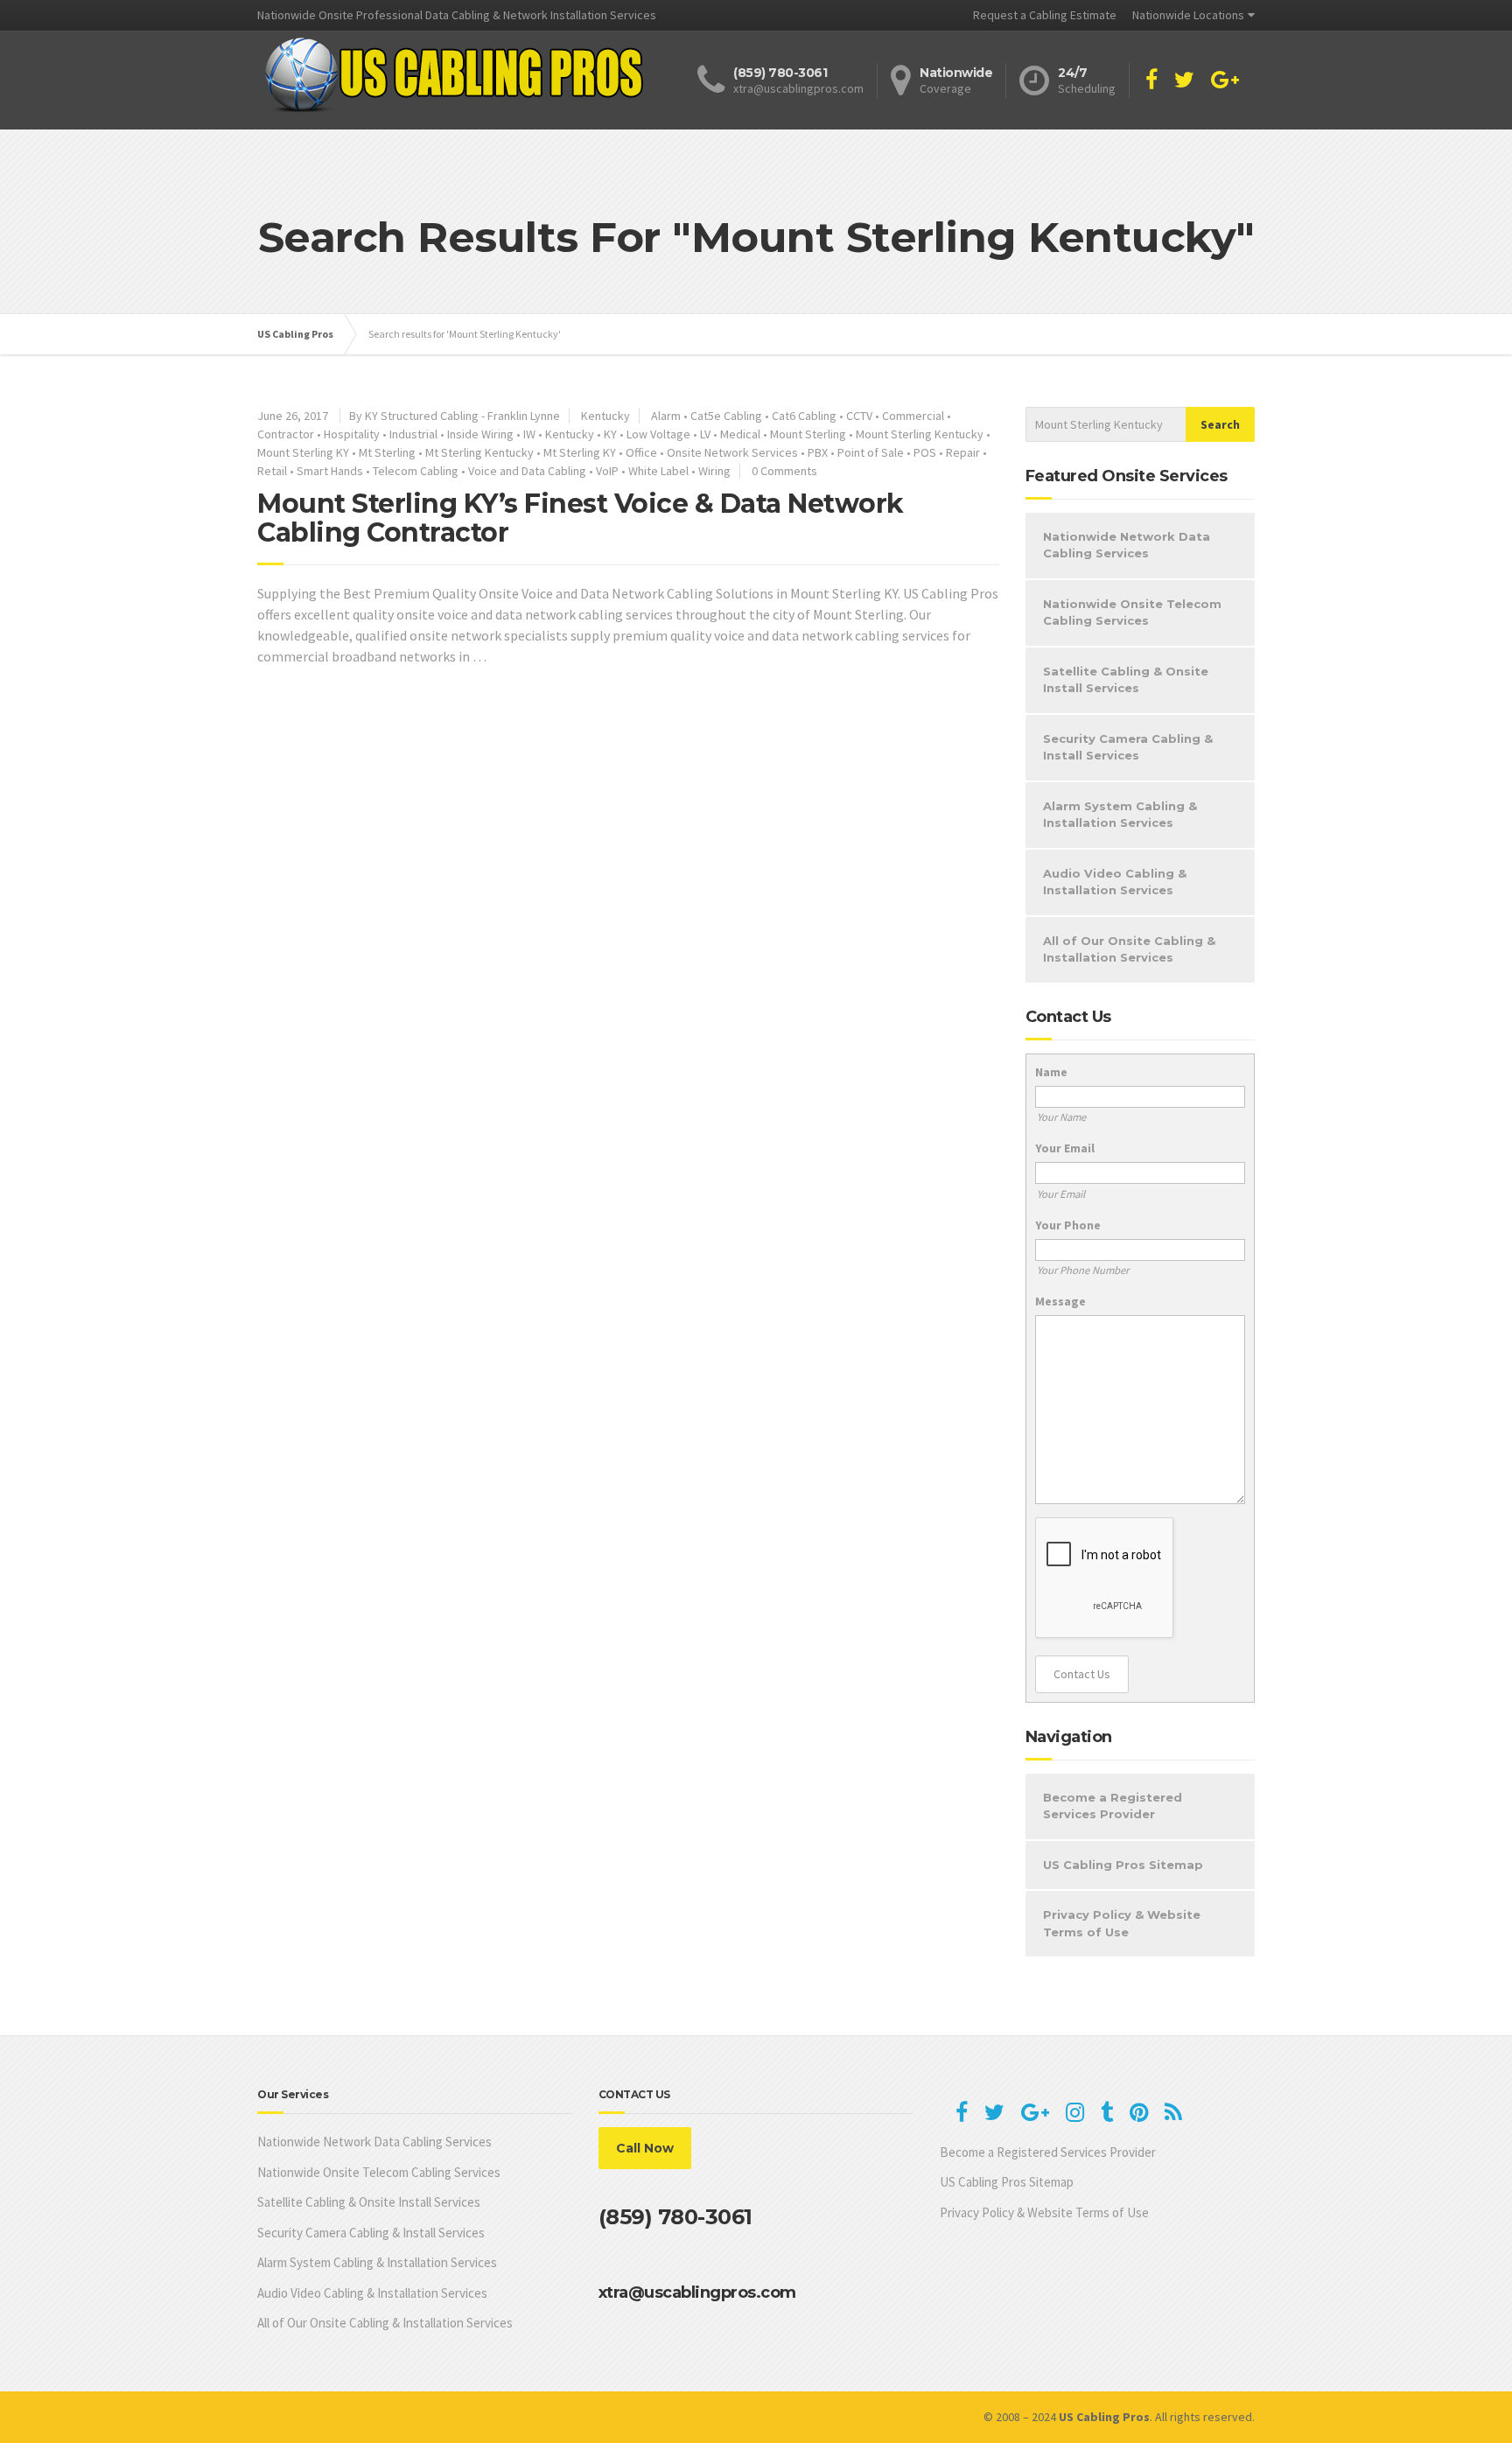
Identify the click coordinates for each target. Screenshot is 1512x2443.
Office (641, 452)
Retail (272, 471)
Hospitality (352, 434)
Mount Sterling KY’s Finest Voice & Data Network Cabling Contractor (581, 518)
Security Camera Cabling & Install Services (1128, 747)
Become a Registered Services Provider (1113, 1806)
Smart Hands (330, 471)
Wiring (714, 471)
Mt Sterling (387, 452)
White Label (658, 471)
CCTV (859, 416)
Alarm (666, 416)
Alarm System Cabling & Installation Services (1120, 815)
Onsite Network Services (732, 452)
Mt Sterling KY (580, 452)
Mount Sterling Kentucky (920, 434)
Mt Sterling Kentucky (479, 452)
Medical (740, 434)
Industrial (413, 434)
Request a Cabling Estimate (1045, 15)
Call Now (645, 2148)
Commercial (913, 416)
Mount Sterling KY (303, 452)
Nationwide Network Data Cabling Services (1127, 545)
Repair (963, 452)
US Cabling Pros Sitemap (1123, 1865)
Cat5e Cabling (726, 416)
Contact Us (1082, 1674)
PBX (818, 452)
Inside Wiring (480, 434)
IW (529, 434)
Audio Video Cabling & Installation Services (1115, 882)
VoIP (607, 471)
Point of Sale (871, 452)
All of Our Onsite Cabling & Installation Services (1129, 949)
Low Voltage (658, 434)
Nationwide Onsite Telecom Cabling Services (1132, 612)
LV (705, 434)
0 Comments (784, 471)
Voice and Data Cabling (527, 471)
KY (610, 434)
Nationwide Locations (1188, 15)
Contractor (286, 434)
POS (925, 452)
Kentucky (605, 416)
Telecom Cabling (416, 471)
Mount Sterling (808, 434)
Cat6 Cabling (804, 416)
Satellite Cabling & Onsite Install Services (1126, 680)
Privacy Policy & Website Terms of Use (1122, 1923)
